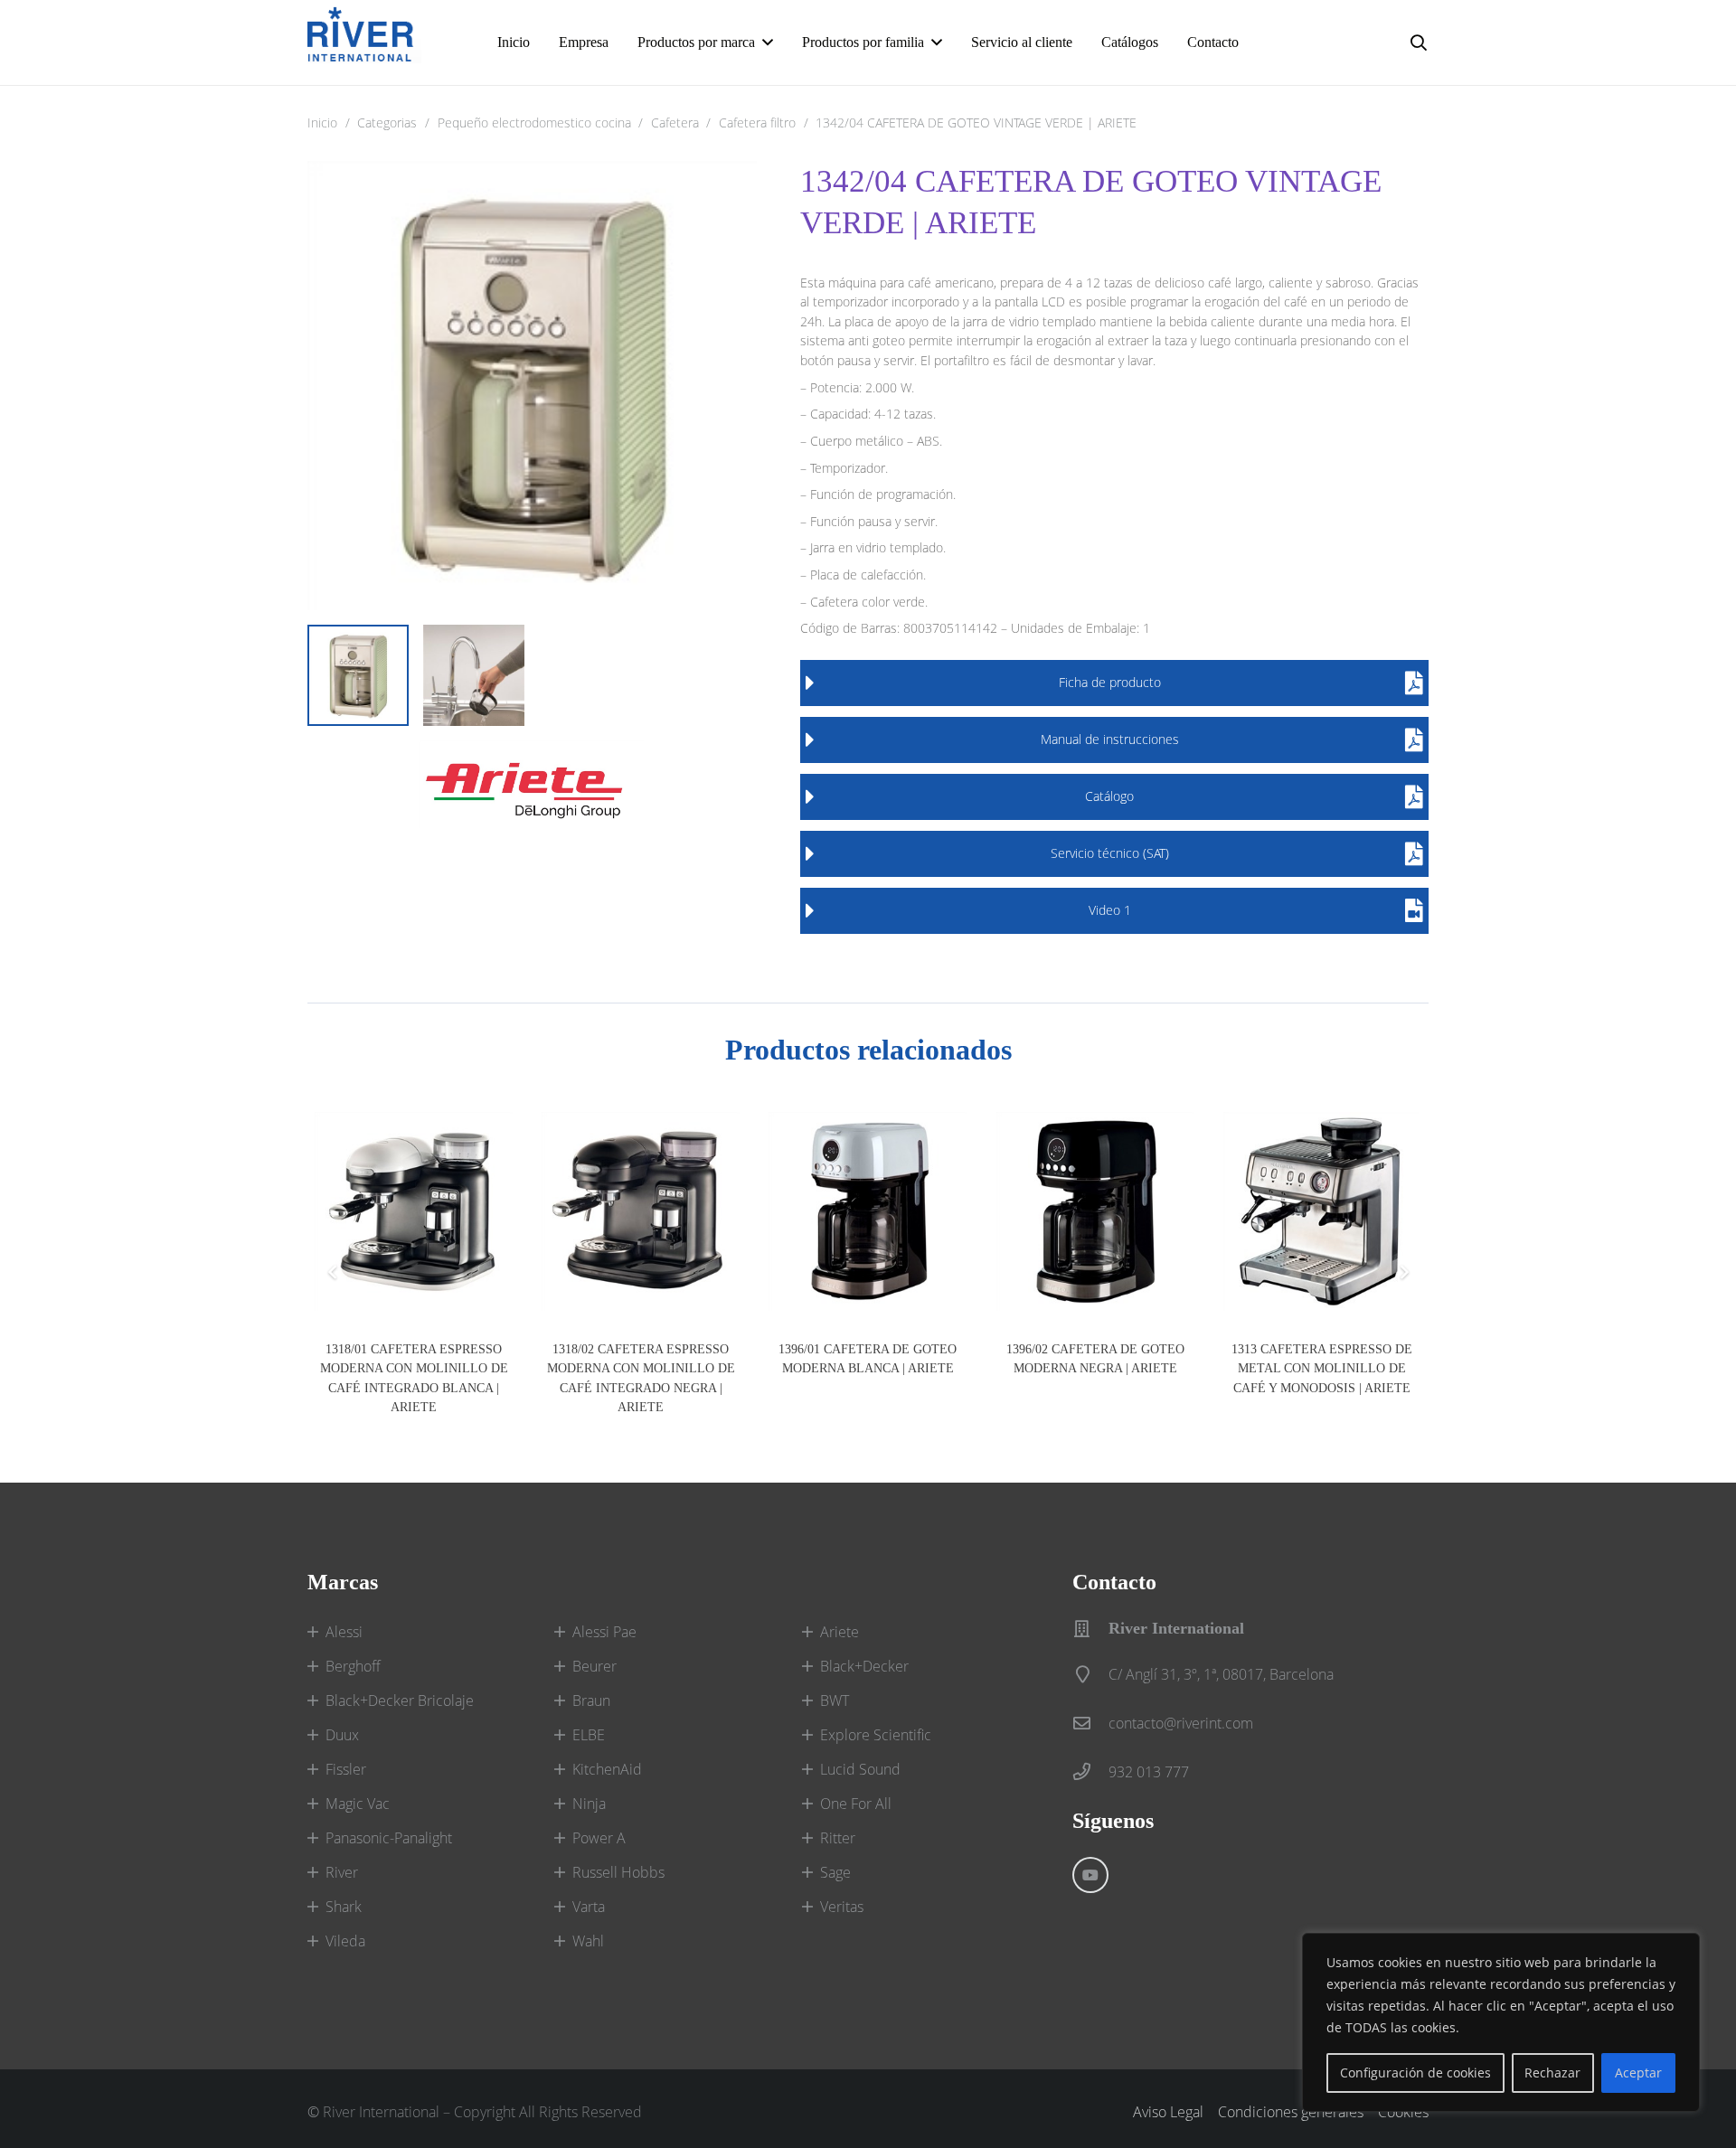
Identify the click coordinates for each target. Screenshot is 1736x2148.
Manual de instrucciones (1110, 739)
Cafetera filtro (757, 122)
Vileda (345, 1941)
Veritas (842, 1907)
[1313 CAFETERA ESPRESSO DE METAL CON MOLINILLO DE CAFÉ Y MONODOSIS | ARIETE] (1322, 1211)
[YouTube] (1090, 1875)
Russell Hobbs (618, 1872)
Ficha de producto (1110, 682)
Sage (835, 1872)
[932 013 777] (1090, 1771)
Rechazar (1552, 2073)
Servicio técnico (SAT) (1110, 853)
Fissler (346, 1769)
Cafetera (675, 122)
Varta (589, 1907)
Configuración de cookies (1415, 2073)
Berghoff (353, 1666)
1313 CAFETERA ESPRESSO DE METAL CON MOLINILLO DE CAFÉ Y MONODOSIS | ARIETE (1322, 1368)
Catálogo (1109, 796)
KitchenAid (607, 1769)
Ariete (840, 1632)
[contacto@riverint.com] (1090, 1723)
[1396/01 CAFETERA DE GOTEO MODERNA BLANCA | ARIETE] (868, 1211)
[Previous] (333, 1272)
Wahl (588, 1941)
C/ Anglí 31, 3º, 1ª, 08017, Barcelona (1221, 1674)
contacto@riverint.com (1181, 1723)
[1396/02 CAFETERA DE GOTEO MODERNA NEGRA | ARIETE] (1095, 1211)
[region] (1501, 2022)
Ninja (589, 1804)
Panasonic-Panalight (389, 1838)
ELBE (589, 1735)
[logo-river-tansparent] (364, 42)
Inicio (322, 122)
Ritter (838, 1838)
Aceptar (1638, 2073)
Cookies (1403, 2112)
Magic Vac (358, 1804)
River (342, 1872)
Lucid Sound (860, 1769)
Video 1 (1110, 910)
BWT (835, 1700)
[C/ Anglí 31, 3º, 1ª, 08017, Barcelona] (1090, 1674)
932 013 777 (1149, 1772)
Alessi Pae (604, 1632)
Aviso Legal (1168, 2112)
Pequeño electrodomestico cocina (534, 122)
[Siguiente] (1403, 1272)
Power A (599, 1838)
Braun (591, 1700)
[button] (768, 42)
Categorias (387, 122)
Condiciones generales (1291, 2112)
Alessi (344, 1632)
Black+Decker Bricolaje (400, 1700)
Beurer (594, 1666)
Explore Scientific (876, 1735)
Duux (342, 1735)
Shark (344, 1907)
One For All (856, 1804)
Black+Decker (864, 1666)
